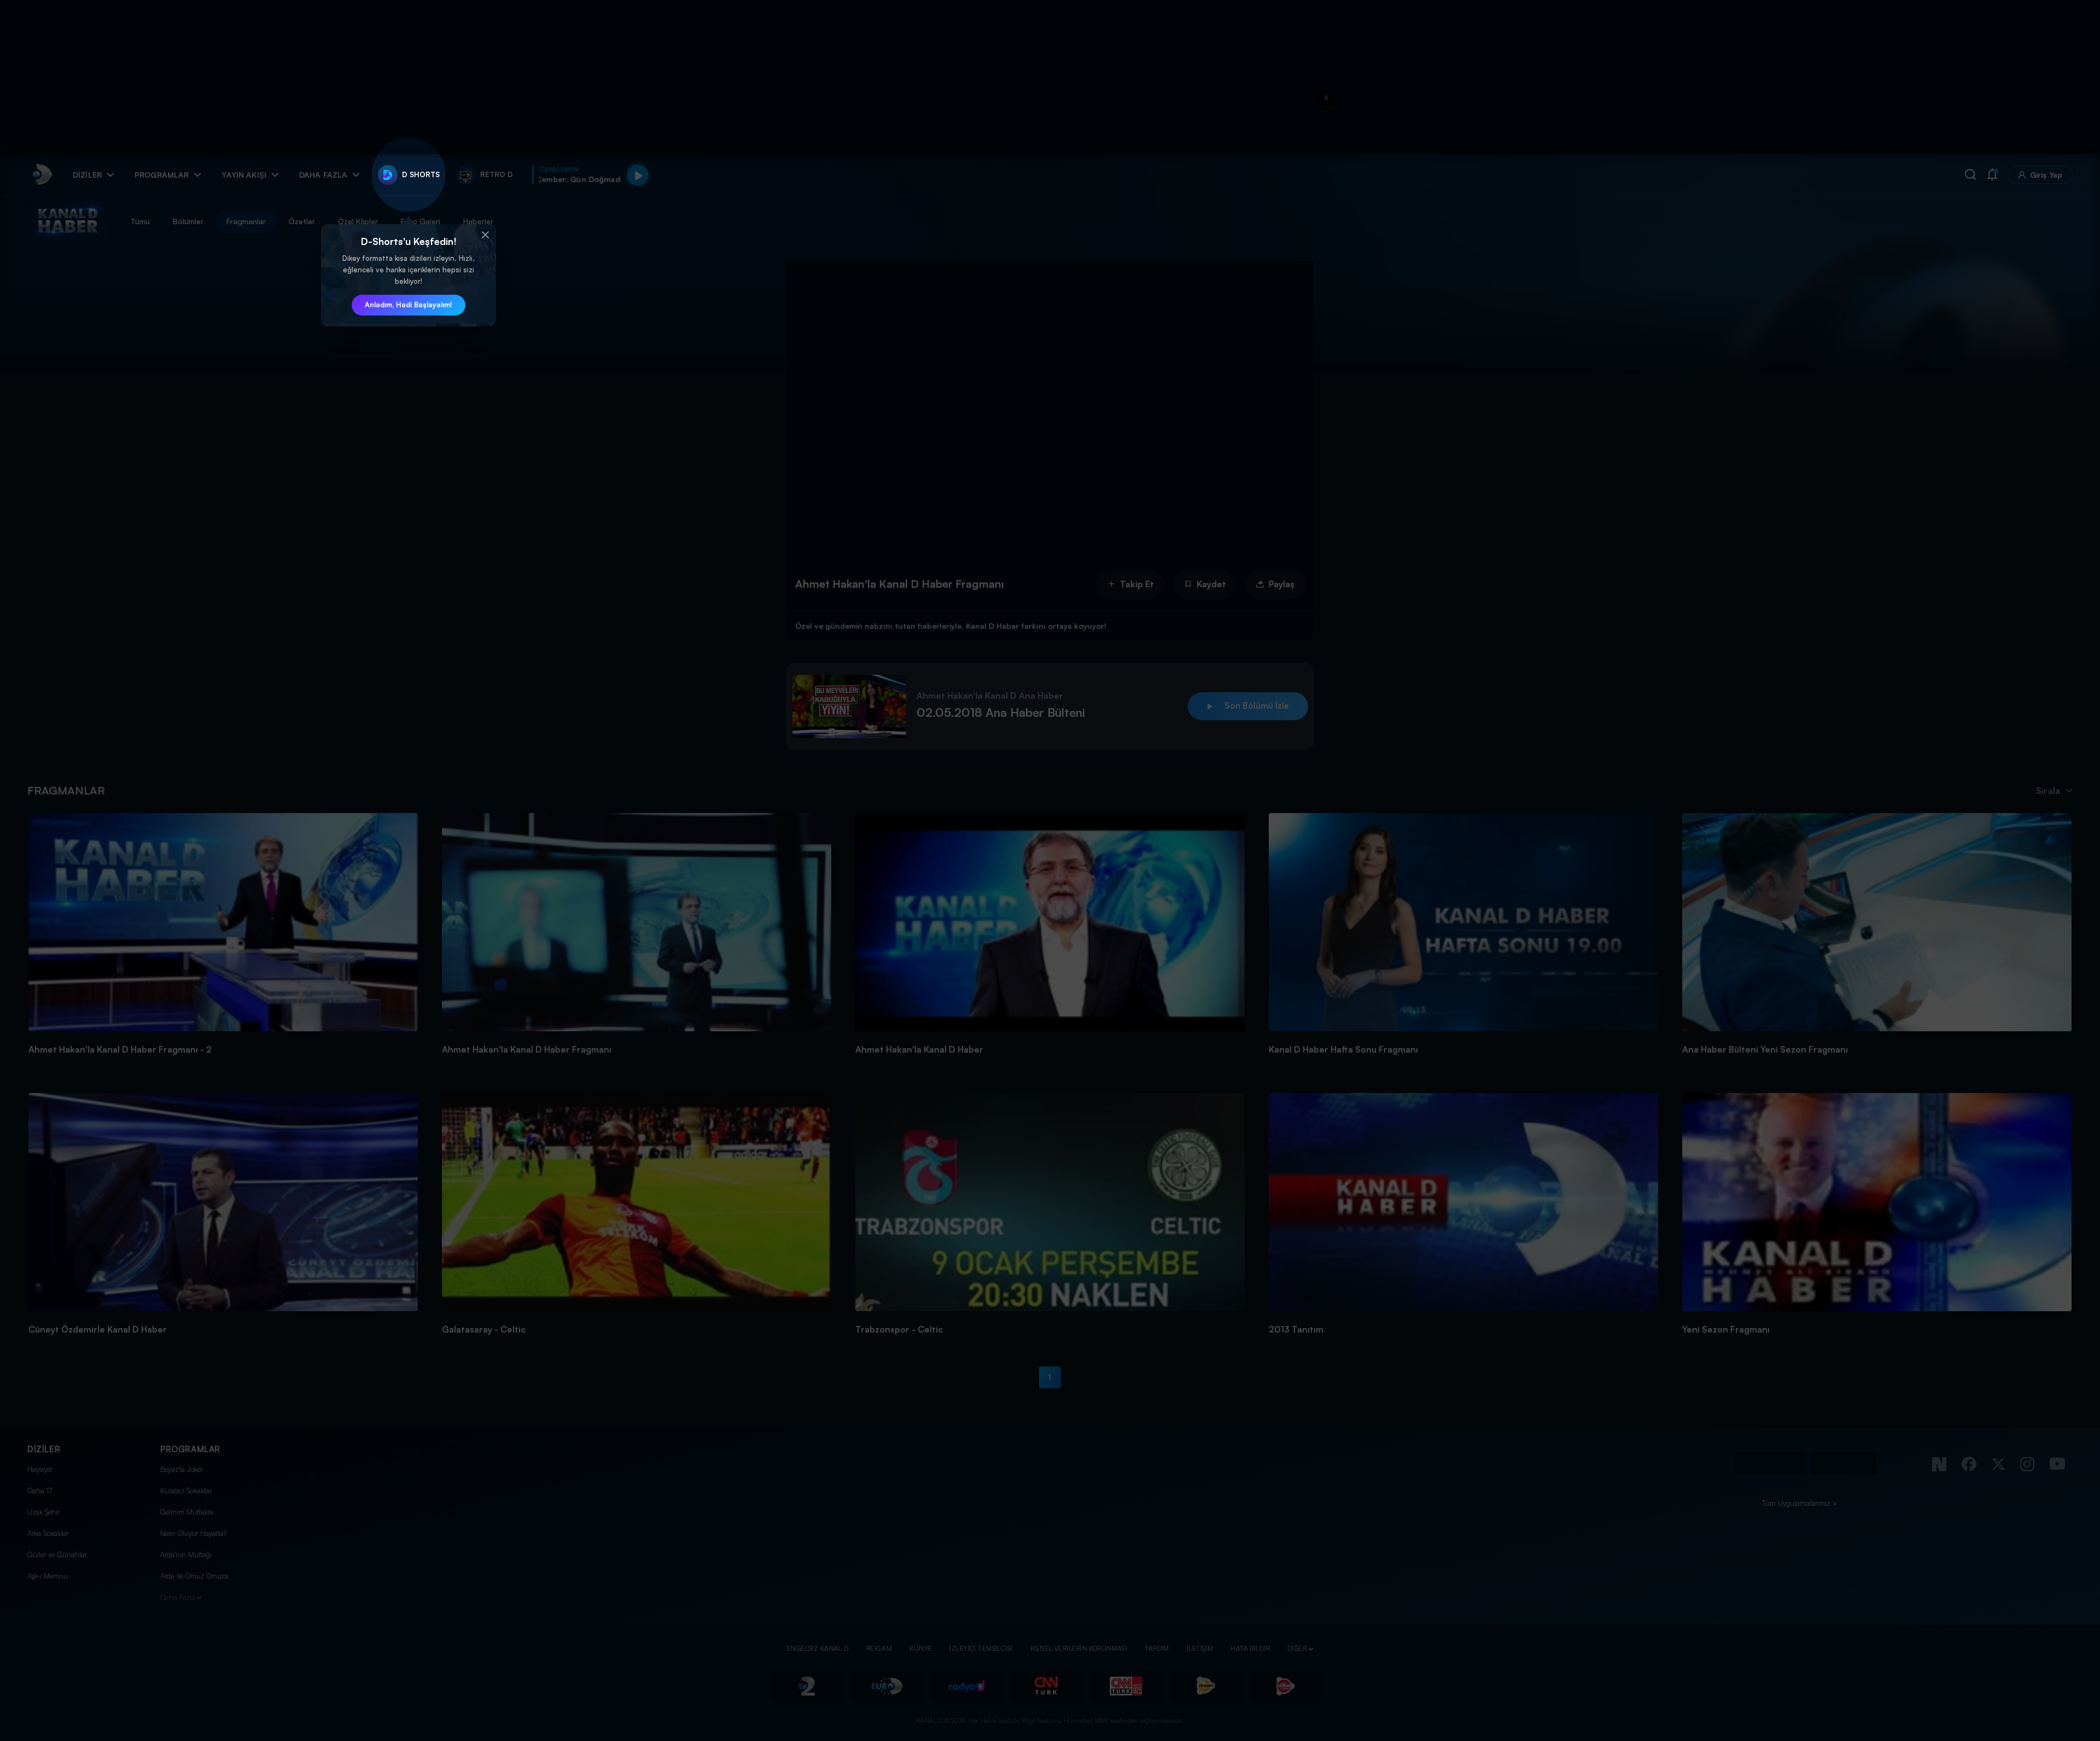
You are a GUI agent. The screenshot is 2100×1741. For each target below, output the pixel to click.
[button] (485, 235)
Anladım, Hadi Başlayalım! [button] (409, 305)
